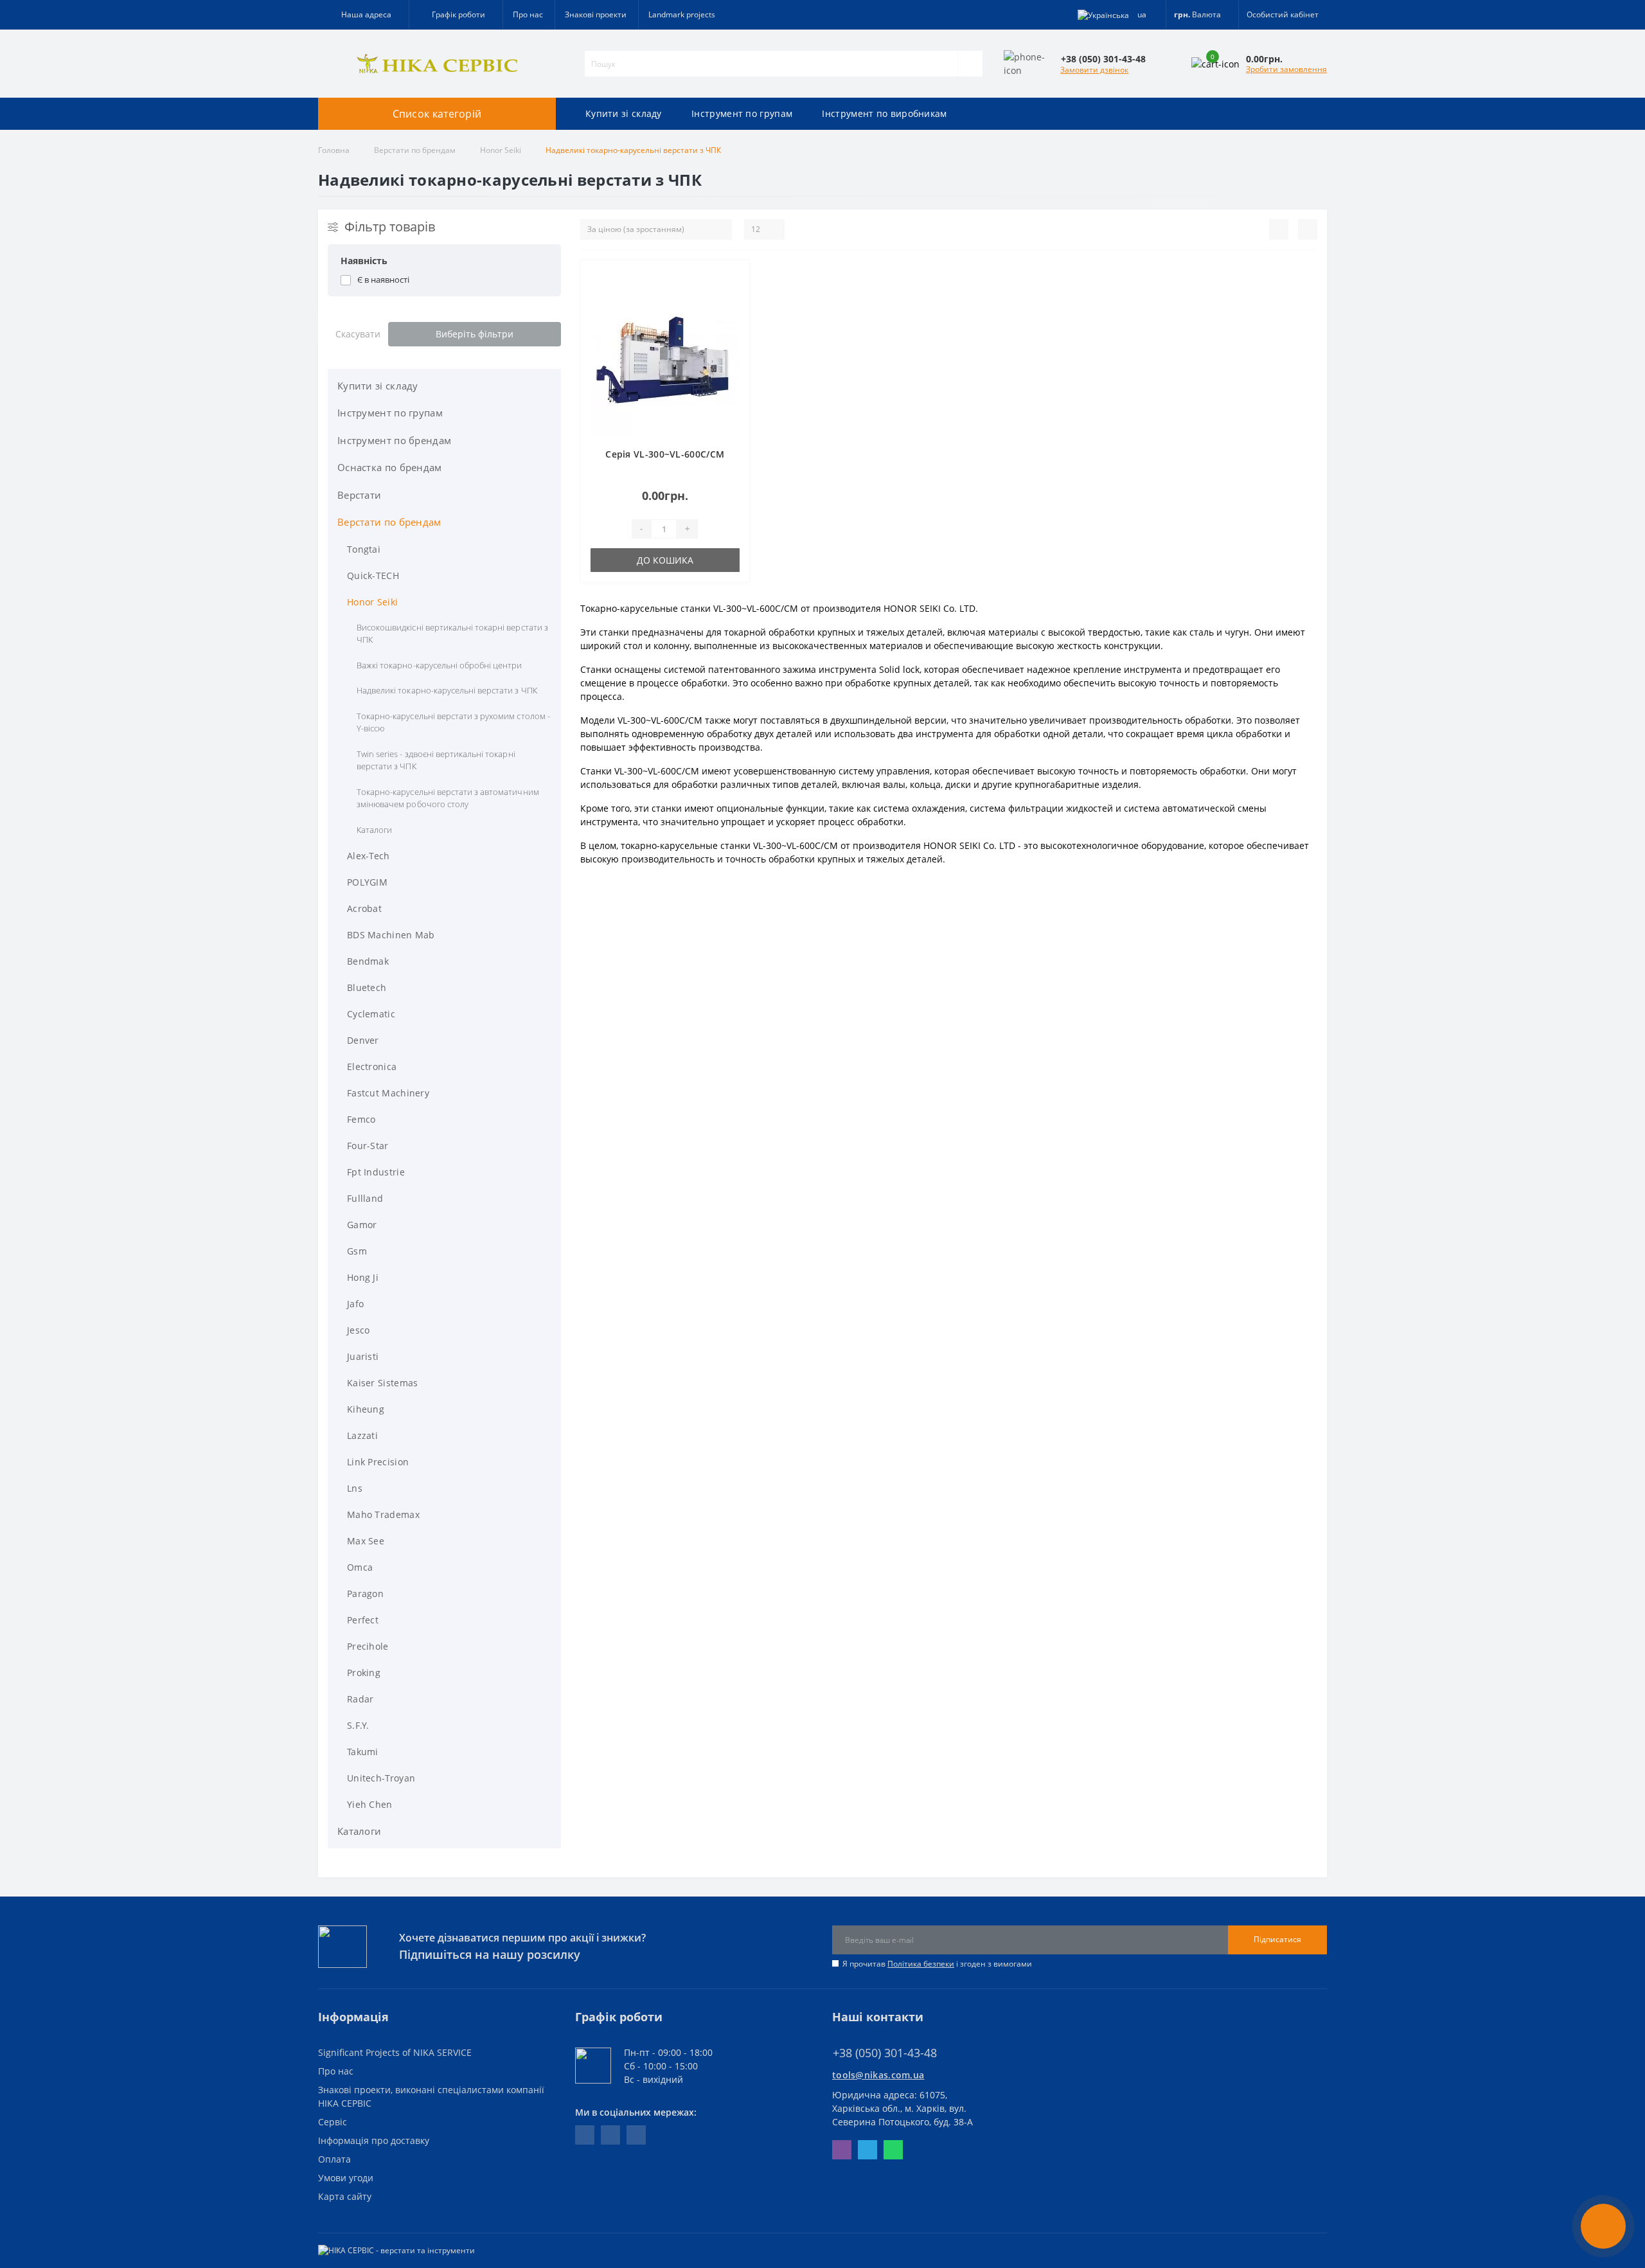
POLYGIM (367, 882)
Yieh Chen (370, 1804)
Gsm (357, 1251)
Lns (355, 1488)
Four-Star (368, 1146)
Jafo (355, 1304)
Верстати (359, 495)
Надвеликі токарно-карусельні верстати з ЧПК (447, 690)
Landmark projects (682, 14)
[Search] (970, 64)
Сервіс (333, 2122)
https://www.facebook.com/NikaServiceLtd (585, 2135)
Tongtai (364, 549)
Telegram (867, 2150)
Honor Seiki (501, 150)
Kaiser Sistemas (383, 1383)
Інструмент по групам (742, 113)
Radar (360, 1699)
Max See (366, 1541)
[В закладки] (731, 277)
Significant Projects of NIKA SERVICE (395, 2052)
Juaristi (363, 1356)
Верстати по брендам (415, 150)
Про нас (528, 14)
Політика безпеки (921, 1964)
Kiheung (366, 1409)
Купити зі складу (624, 113)
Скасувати (358, 334)
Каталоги (374, 830)
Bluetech (367, 987)
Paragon (365, 1594)
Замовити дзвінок (1094, 70)
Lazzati (362, 1435)
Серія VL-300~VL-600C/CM (665, 454)
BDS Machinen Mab (391, 935)
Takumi (363, 1752)
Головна (334, 150)
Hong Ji (363, 1277)
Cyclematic (371, 1014)
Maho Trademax (383, 1514)
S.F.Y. (358, 1725)
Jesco (359, 1330)
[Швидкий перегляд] (731, 317)
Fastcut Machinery (388, 1093)
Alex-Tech (369, 856)
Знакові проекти (596, 14)
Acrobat (364, 908)
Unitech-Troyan (381, 1778)
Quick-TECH (373, 576)
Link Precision (378, 1462)
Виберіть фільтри (475, 334)
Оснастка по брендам (390, 467)
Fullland (365, 1198)
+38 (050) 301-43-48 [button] (885, 2053)
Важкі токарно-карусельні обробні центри (440, 665)
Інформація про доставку (374, 2140)
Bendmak (368, 961)
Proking (364, 1673)
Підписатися (1277, 1939)
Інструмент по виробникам (884, 113)
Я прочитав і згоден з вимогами (937, 1964)
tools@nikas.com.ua (878, 2075)
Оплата (334, 2159)
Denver (363, 1040)
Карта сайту (345, 2196)
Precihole (368, 1646)
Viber (842, 2150)
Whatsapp (893, 2150)
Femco (361, 1119)
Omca (360, 1567)
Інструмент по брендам (394, 440)
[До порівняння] (731, 297)
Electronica (372, 1067)
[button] (456, 15)
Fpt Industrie (376, 1172)
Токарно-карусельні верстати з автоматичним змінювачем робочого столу (448, 798)
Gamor (362, 1225)
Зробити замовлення (1286, 69)
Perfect (363, 1620)
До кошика (665, 560)
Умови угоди (346, 2178)
